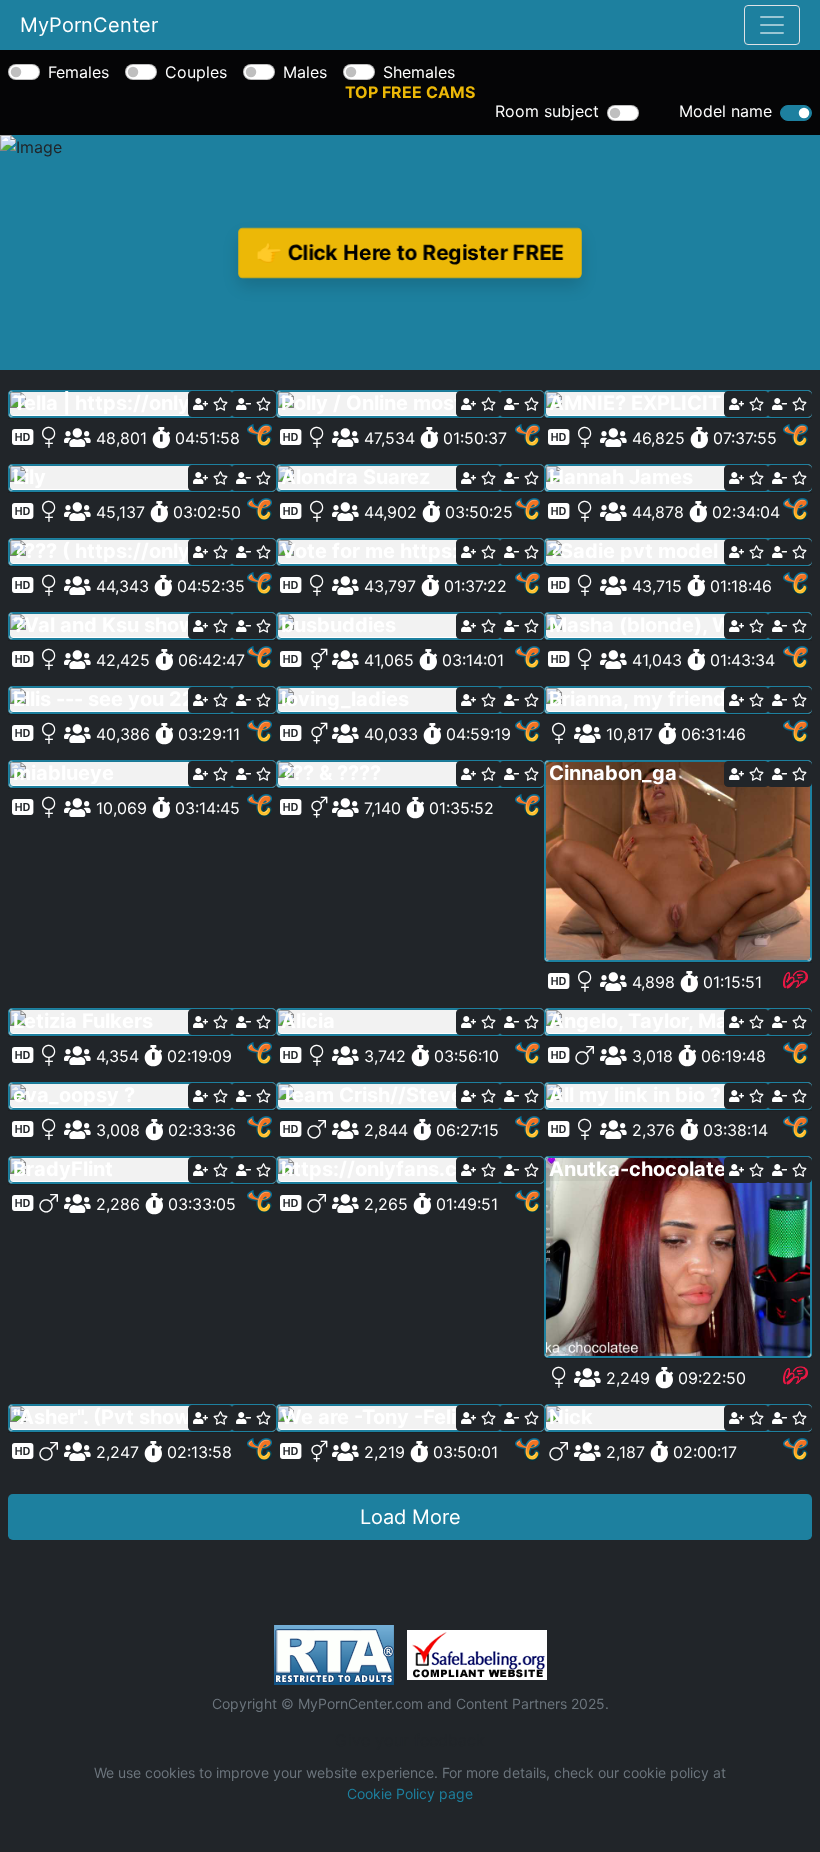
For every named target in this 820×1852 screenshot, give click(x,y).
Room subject (547, 111)
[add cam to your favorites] (210, 404)
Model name (725, 111)
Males (305, 72)
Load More (410, 1517)
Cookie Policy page (410, 1793)
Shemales (419, 72)
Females (78, 72)
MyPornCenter (89, 25)
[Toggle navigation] (772, 25)
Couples (196, 72)
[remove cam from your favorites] (253, 404)
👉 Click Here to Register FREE (409, 252)
